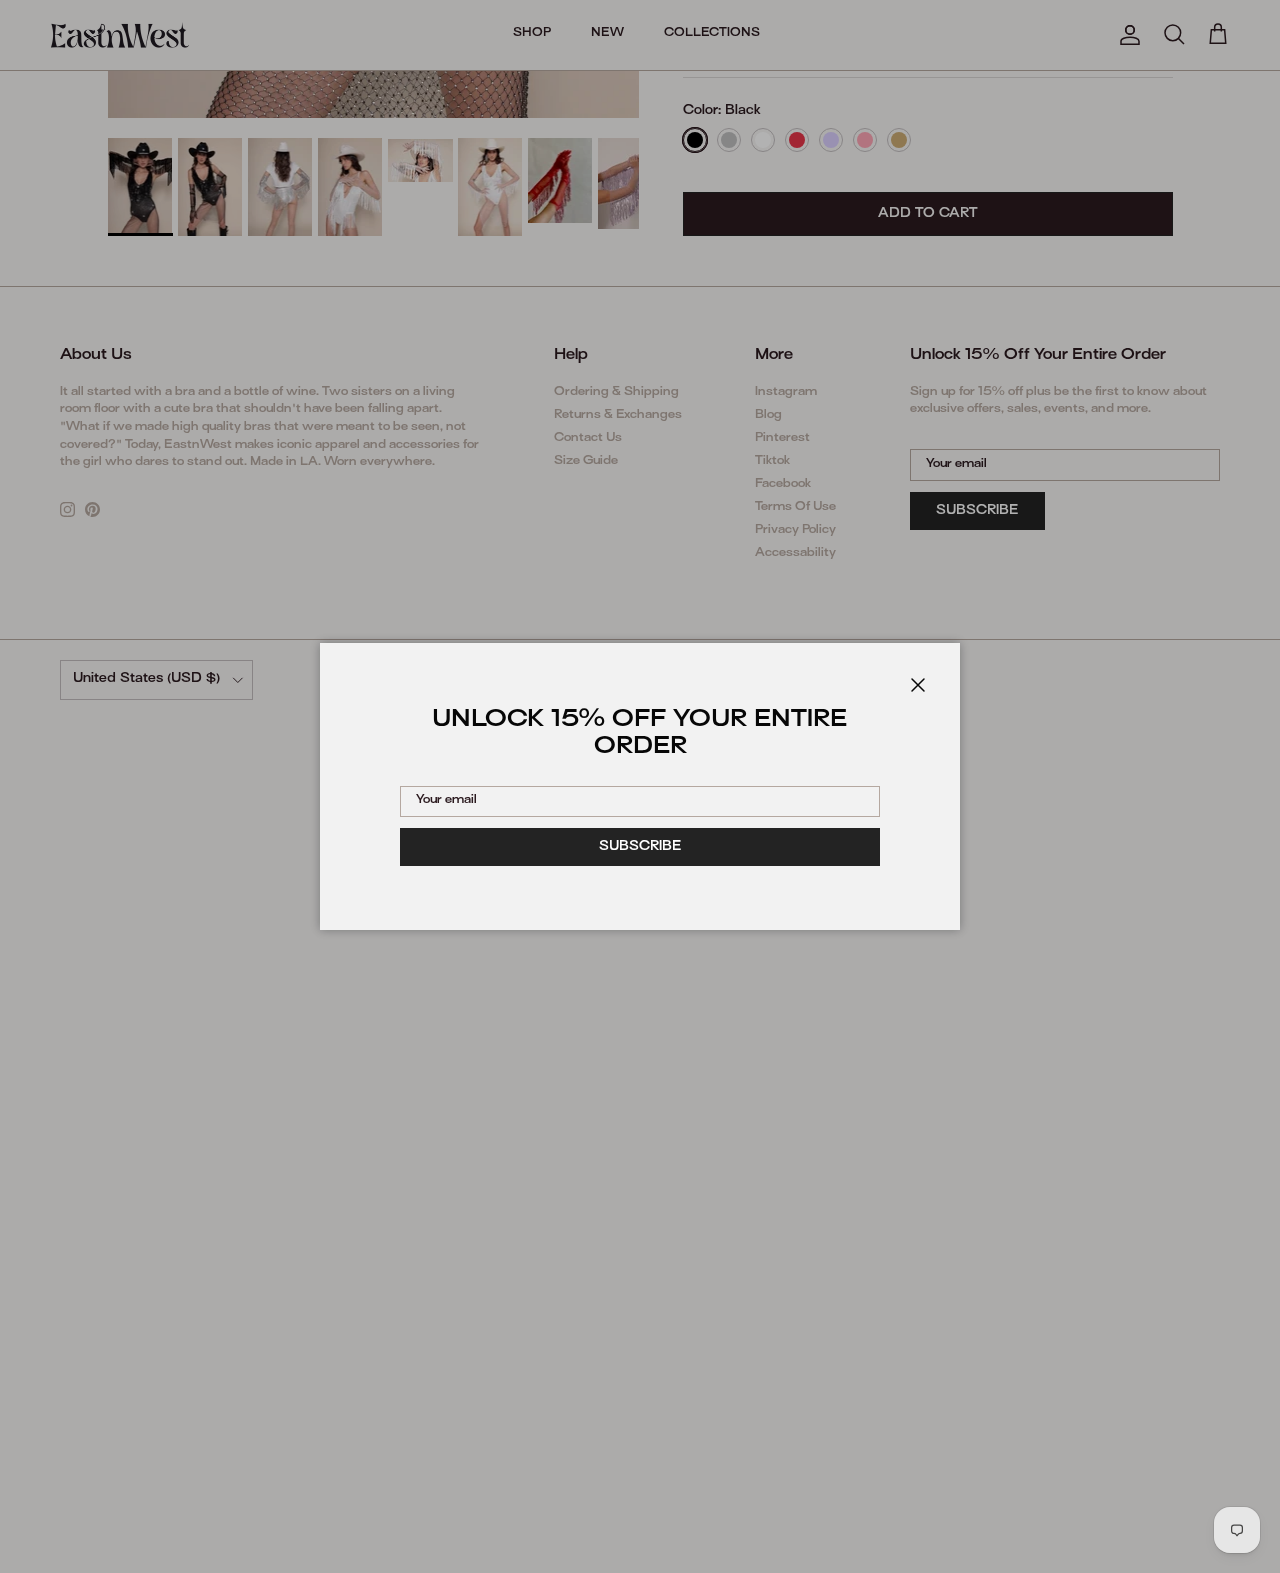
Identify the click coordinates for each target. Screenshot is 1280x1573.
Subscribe (640, 847)
